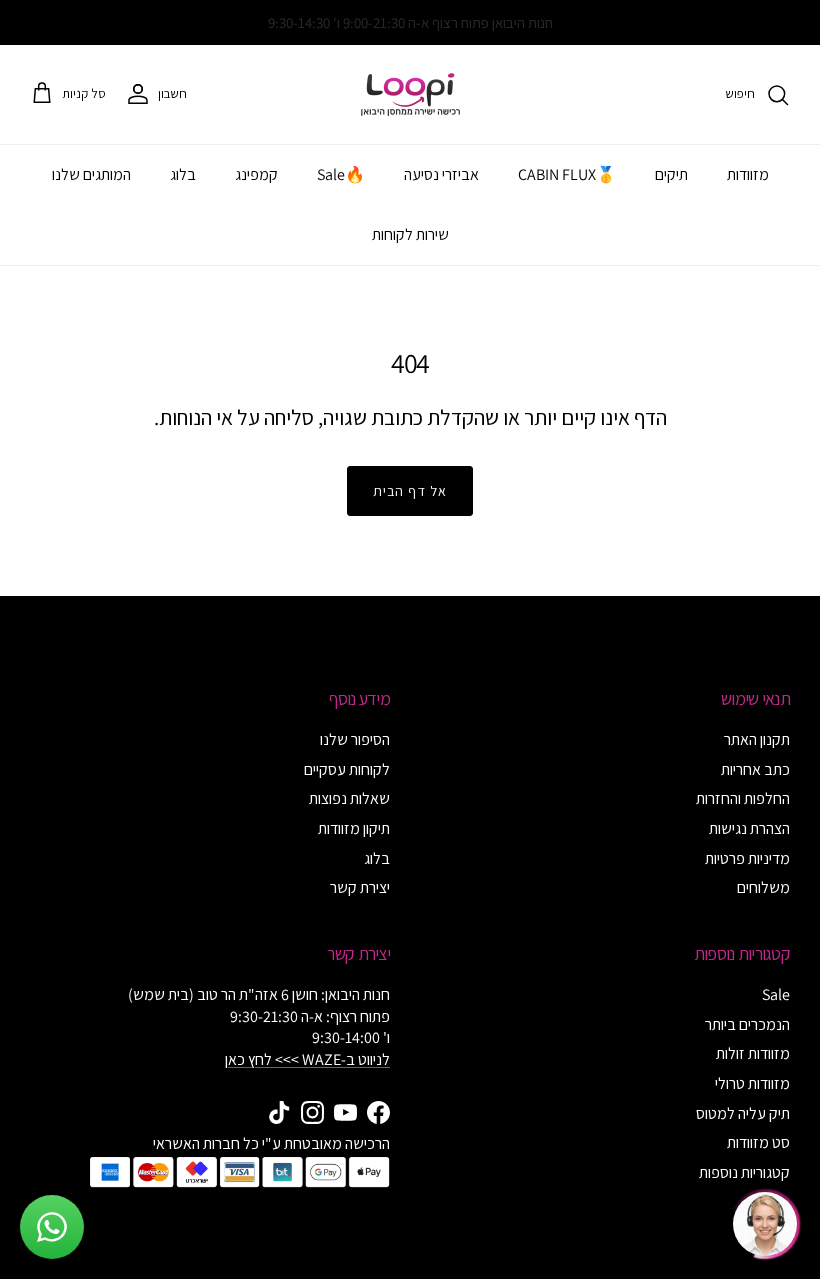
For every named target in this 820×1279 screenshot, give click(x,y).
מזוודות (748, 174)
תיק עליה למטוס (743, 1113)
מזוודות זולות (753, 1053)
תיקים (671, 174)
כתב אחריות (755, 769)
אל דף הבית (410, 491)
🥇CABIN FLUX (567, 174)
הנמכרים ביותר (747, 1024)
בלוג (183, 174)
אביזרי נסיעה (441, 174)
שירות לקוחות (410, 234)
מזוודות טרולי (752, 1083)
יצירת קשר (360, 887)
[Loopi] (410, 94)
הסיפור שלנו (355, 739)
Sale (776, 994)
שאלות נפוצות (349, 798)
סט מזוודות (758, 1142)
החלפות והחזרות (743, 798)
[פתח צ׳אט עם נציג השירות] (765, 1224)
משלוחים (763, 887)
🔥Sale (341, 174)
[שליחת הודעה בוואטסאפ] (52, 1227)
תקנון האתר (757, 739)
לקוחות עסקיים (347, 769)
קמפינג (256, 174)
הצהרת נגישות (749, 828)
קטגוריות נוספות (744, 1172)
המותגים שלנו (91, 174)
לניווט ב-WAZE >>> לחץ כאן (307, 1059)
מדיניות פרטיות (747, 858)
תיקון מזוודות (354, 828)
